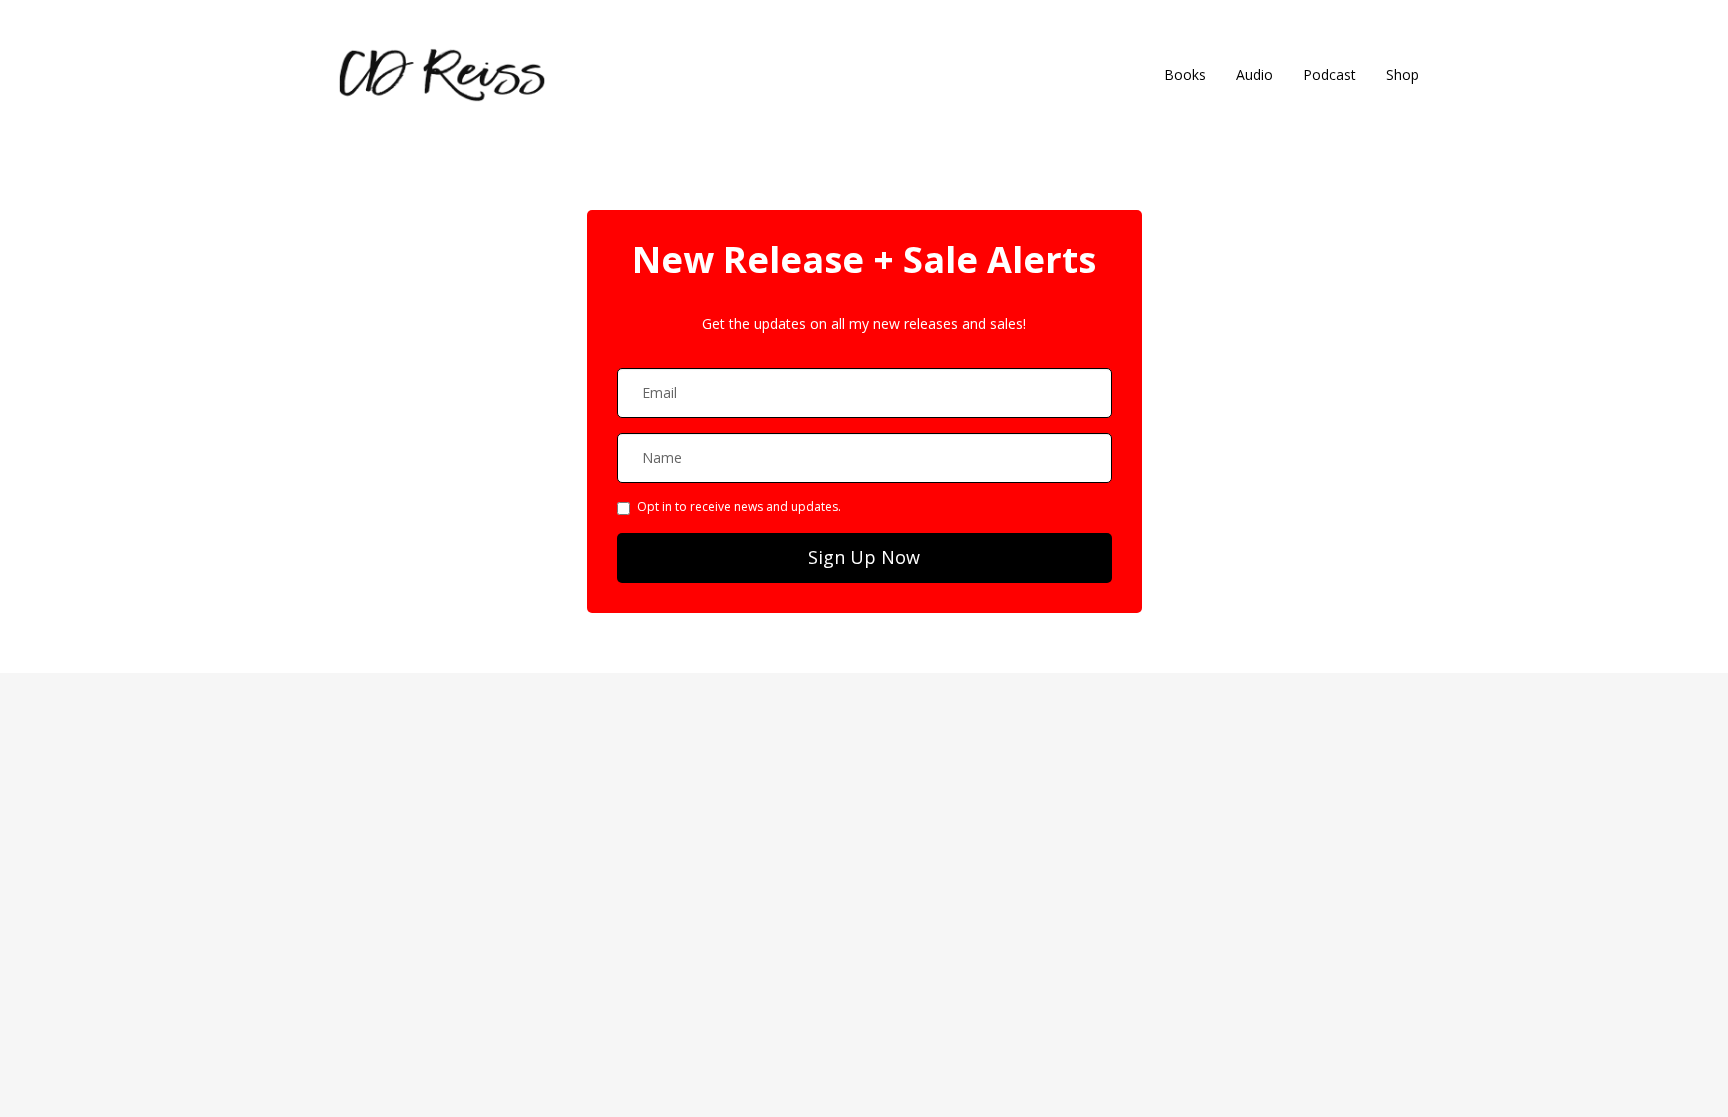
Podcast (1329, 74)
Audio (1254, 74)
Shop (1402, 74)
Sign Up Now (864, 557)
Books (1185, 74)
